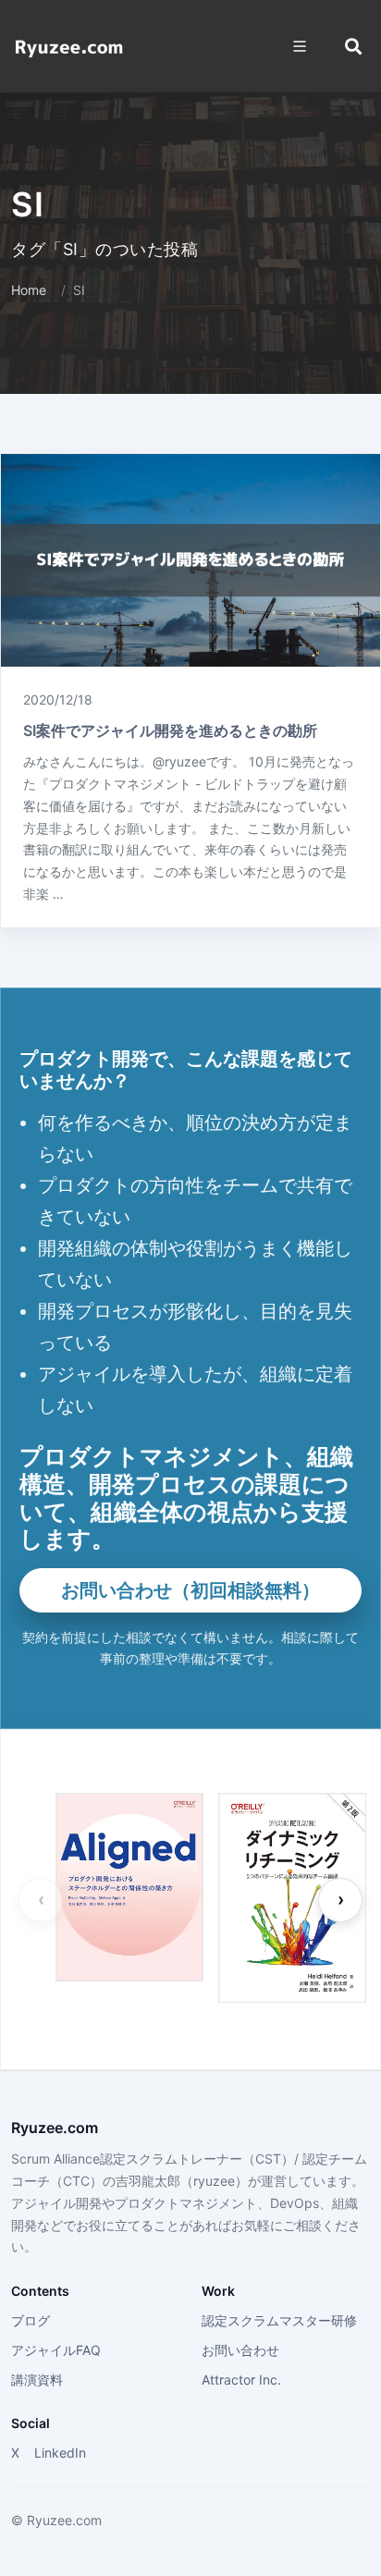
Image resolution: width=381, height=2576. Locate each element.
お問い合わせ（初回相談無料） (190, 1590)
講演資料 (37, 2380)
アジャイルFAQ (56, 2350)
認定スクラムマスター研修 (279, 2320)
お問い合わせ (240, 2350)
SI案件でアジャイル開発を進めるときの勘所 (170, 730)
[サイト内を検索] (353, 46)
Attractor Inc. (241, 2380)
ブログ (31, 2320)
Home (29, 290)
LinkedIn (60, 2453)
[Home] (69, 46)
